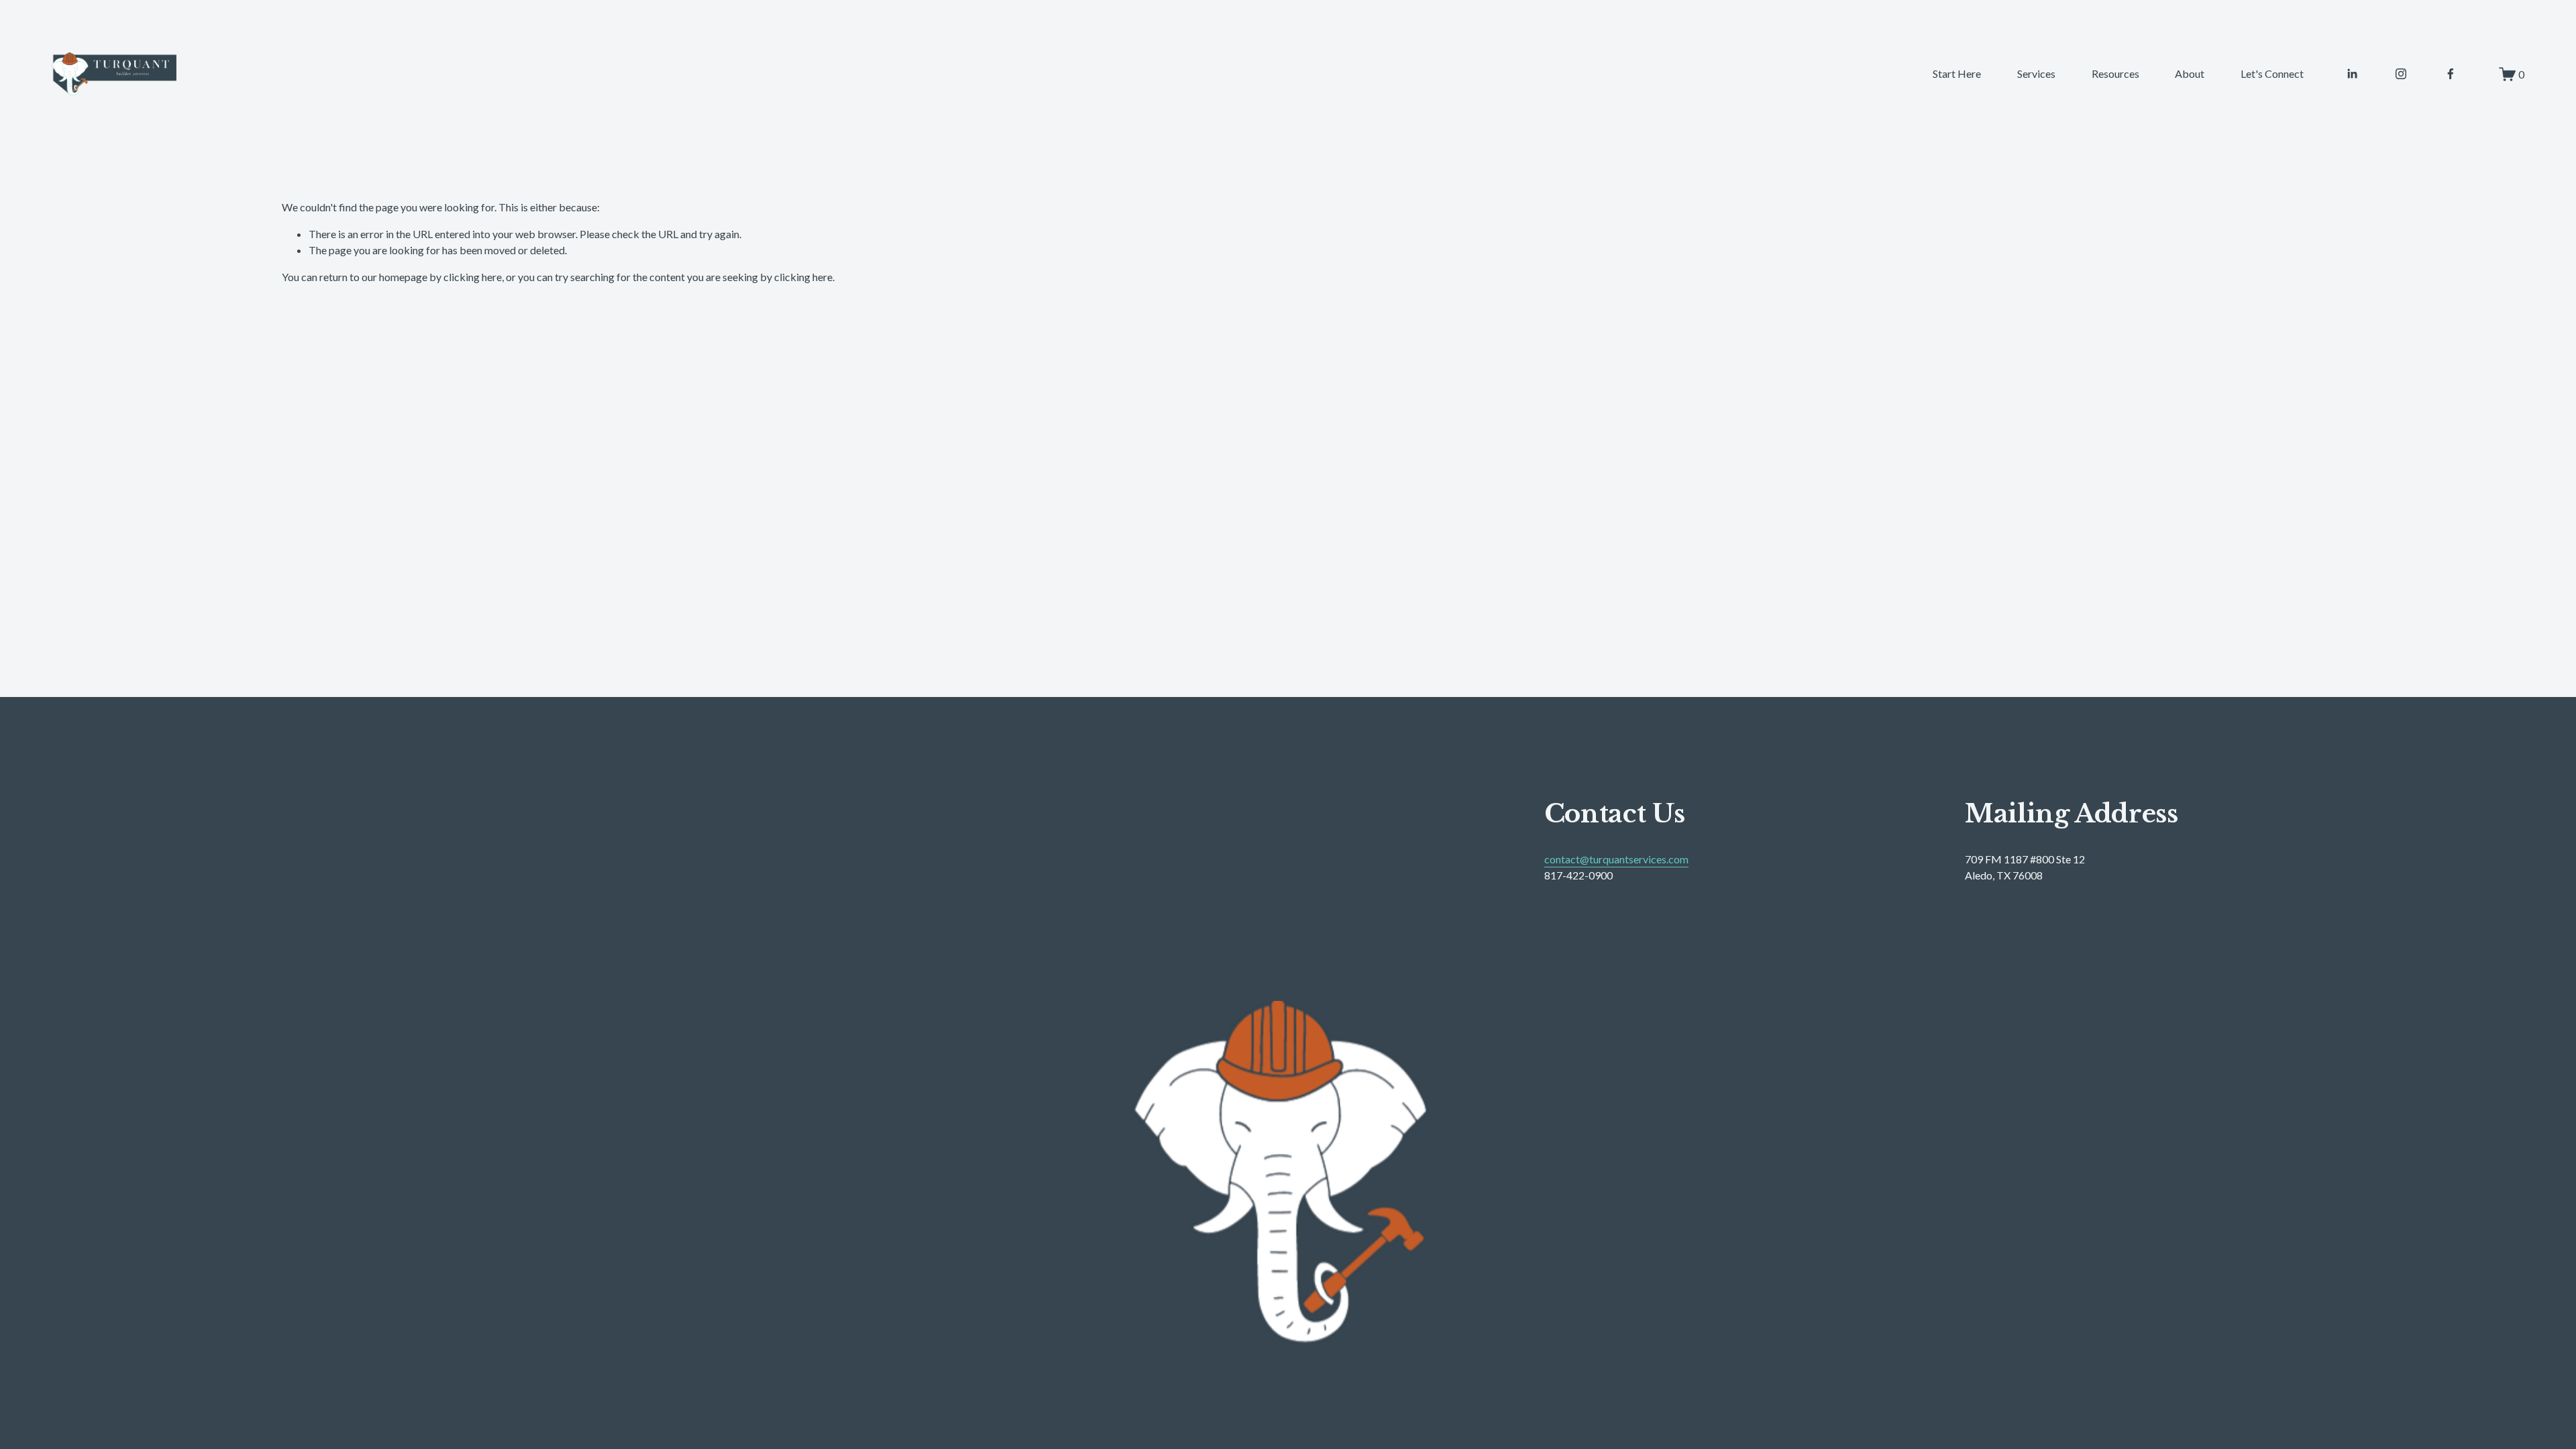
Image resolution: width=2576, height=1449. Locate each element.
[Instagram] (2401, 74)
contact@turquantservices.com (1616, 859)
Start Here (1957, 73)
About (2190, 73)
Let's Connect (2272, 73)
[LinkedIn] (2352, 74)
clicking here (473, 277)
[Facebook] (2451, 74)
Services (2036, 73)
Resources (2115, 73)
